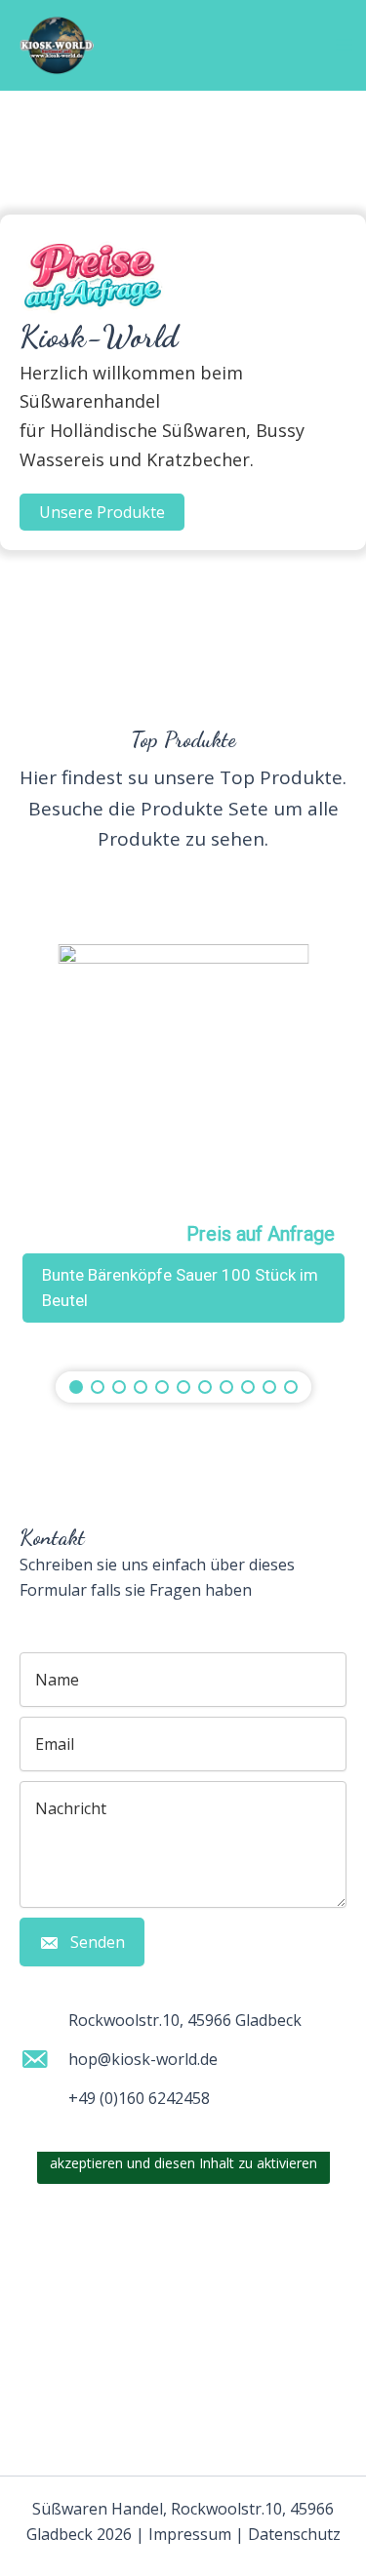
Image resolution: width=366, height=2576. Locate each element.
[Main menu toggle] (345, 45)
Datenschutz (294, 2534)
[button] (102, 512)
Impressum (190, 2534)
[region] (183, 1143)
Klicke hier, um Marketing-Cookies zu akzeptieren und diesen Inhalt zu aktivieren (183, 2152)
